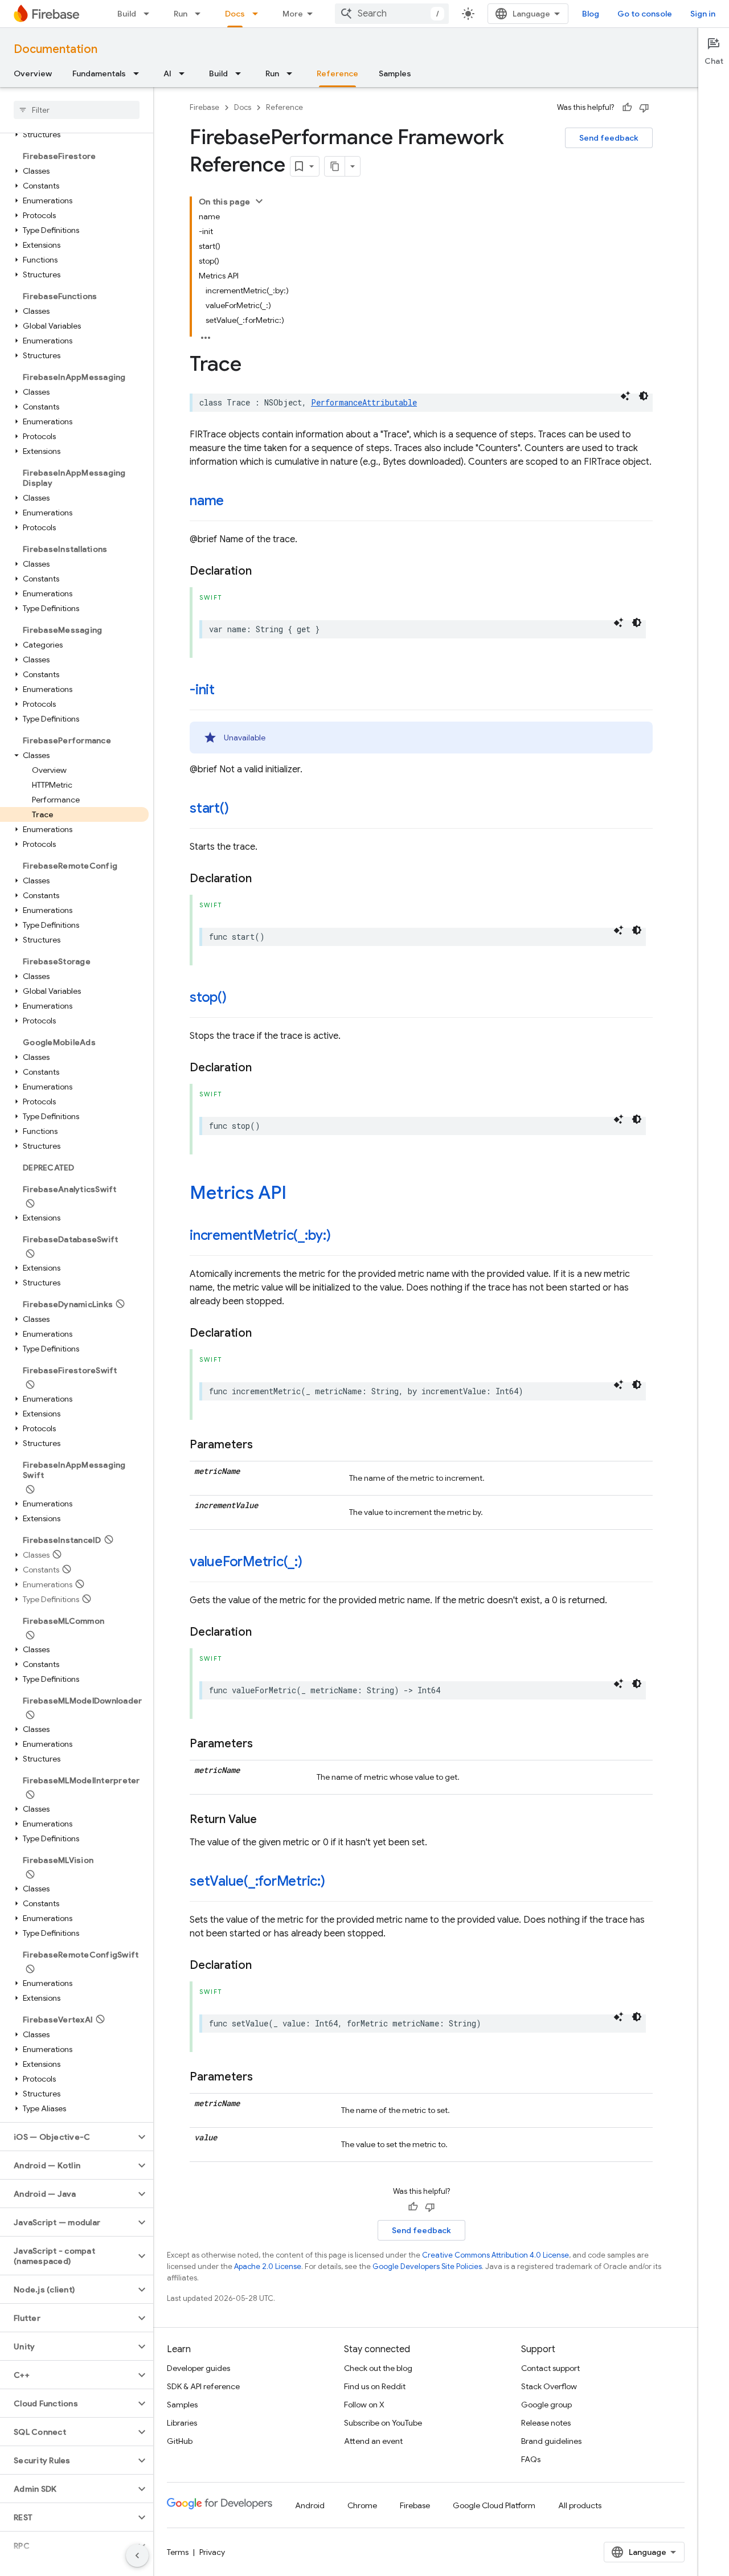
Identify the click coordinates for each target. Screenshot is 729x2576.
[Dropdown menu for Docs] (259, 14)
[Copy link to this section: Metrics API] (298, 1194)
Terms (178, 2552)
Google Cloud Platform (494, 2505)
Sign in (703, 14)
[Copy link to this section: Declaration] (263, 571)
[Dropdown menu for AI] (185, 73)
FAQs (531, 2459)
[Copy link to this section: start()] (240, 809)
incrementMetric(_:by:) (260, 1235)
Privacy (212, 2552)
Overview (33, 73)
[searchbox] (77, 110)
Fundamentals (99, 73)
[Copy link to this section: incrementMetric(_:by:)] (342, 1236)
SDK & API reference (203, 2386)
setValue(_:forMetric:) (257, 1881)
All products (580, 2505)
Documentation (56, 49)
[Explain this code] (625, 396)
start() (209, 808)
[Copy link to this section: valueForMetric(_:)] (314, 1563)
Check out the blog (378, 2368)
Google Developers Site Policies (427, 2266)
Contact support (550, 2368)
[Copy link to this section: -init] (226, 691)
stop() (208, 997)
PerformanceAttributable (364, 402)
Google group (546, 2405)
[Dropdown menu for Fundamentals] (140, 73)
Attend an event (373, 2441)
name (207, 501)
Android (310, 2505)
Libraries (182, 2423)
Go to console (645, 14)
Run (181, 14)
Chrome (362, 2505)
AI (167, 73)
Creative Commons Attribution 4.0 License (495, 2255)
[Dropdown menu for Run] (201, 14)
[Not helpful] (644, 108)
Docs (235, 14)
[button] (74, 134)
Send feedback (609, 138)
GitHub (180, 2441)
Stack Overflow (549, 2386)
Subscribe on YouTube (383, 2423)
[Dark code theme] (644, 396)
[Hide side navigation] (137, 2555)
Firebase (204, 107)
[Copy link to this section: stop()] (238, 998)
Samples (395, 73)
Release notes (546, 2423)
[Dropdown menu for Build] (150, 14)
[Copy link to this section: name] (235, 502)
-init (202, 690)
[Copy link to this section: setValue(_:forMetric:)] (337, 1882)
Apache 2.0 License (268, 2266)
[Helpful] (627, 108)
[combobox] (392, 14)
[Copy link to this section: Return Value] (268, 1820)
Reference (337, 73)
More (293, 14)
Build (127, 14)
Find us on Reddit (375, 2386)
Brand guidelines (551, 2441)
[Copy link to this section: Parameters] (264, 1445)
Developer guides (198, 2368)
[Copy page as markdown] (335, 166)
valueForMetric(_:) (246, 1562)
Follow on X (364, 2405)
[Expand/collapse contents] (259, 201)
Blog (591, 14)
